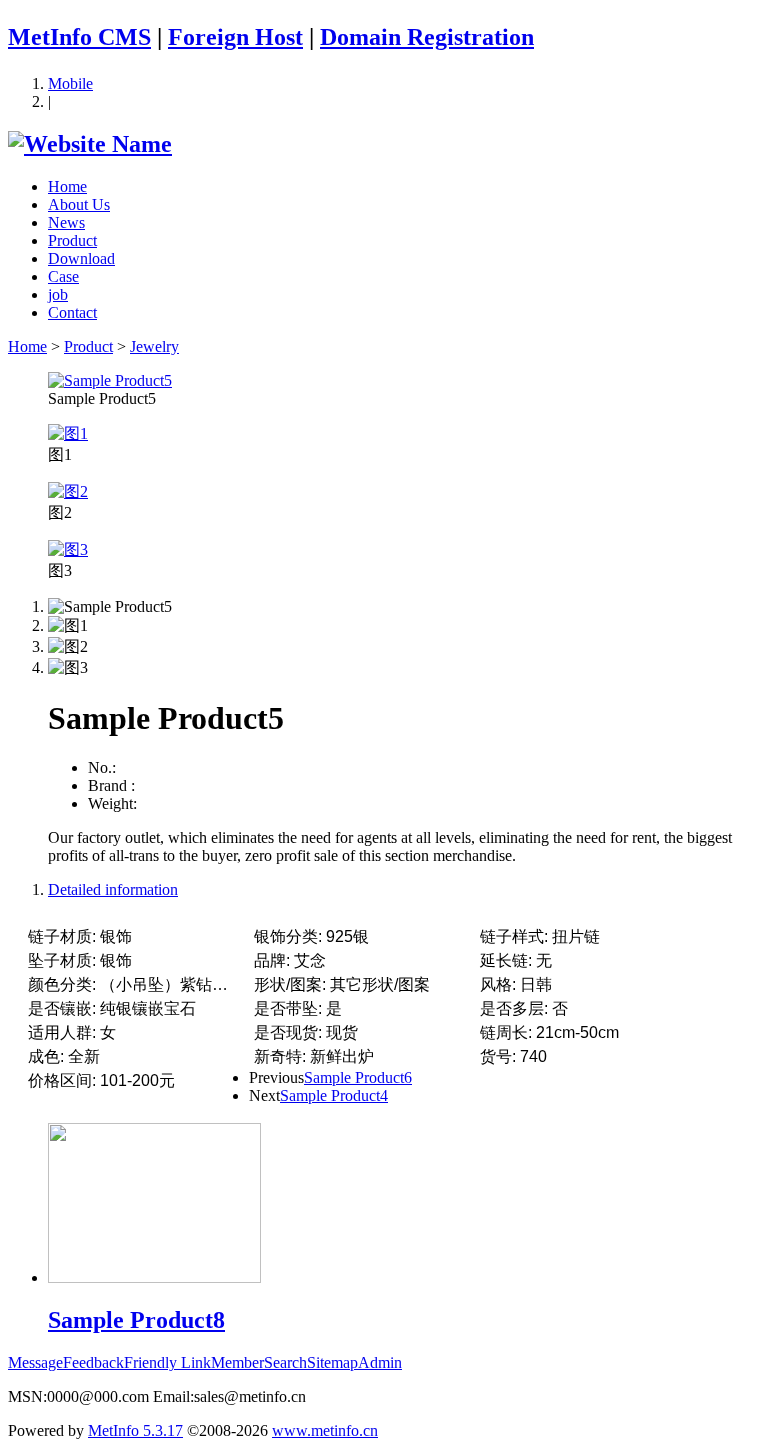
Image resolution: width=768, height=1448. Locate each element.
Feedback (93, 1362)
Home (67, 186)
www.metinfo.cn (325, 1430)
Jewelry (154, 346)
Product (72, 240)
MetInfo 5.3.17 (135, 1430)
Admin (380, 1362)
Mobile (70, 83)
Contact (72, 312)
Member (237, 1362)
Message (35, 1362)
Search (285, 1362)
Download (81, 258)
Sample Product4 (334, 1095)
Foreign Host (235, 37)
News (66, 222)
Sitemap (332, 1362)
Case (63, 276)
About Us (79, 204)
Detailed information (113, 889)
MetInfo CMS (79, 37)
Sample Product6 (358, 1077)
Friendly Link (167, 1362)
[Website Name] (90, 144)
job (58, 294)
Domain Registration (427, 37)
